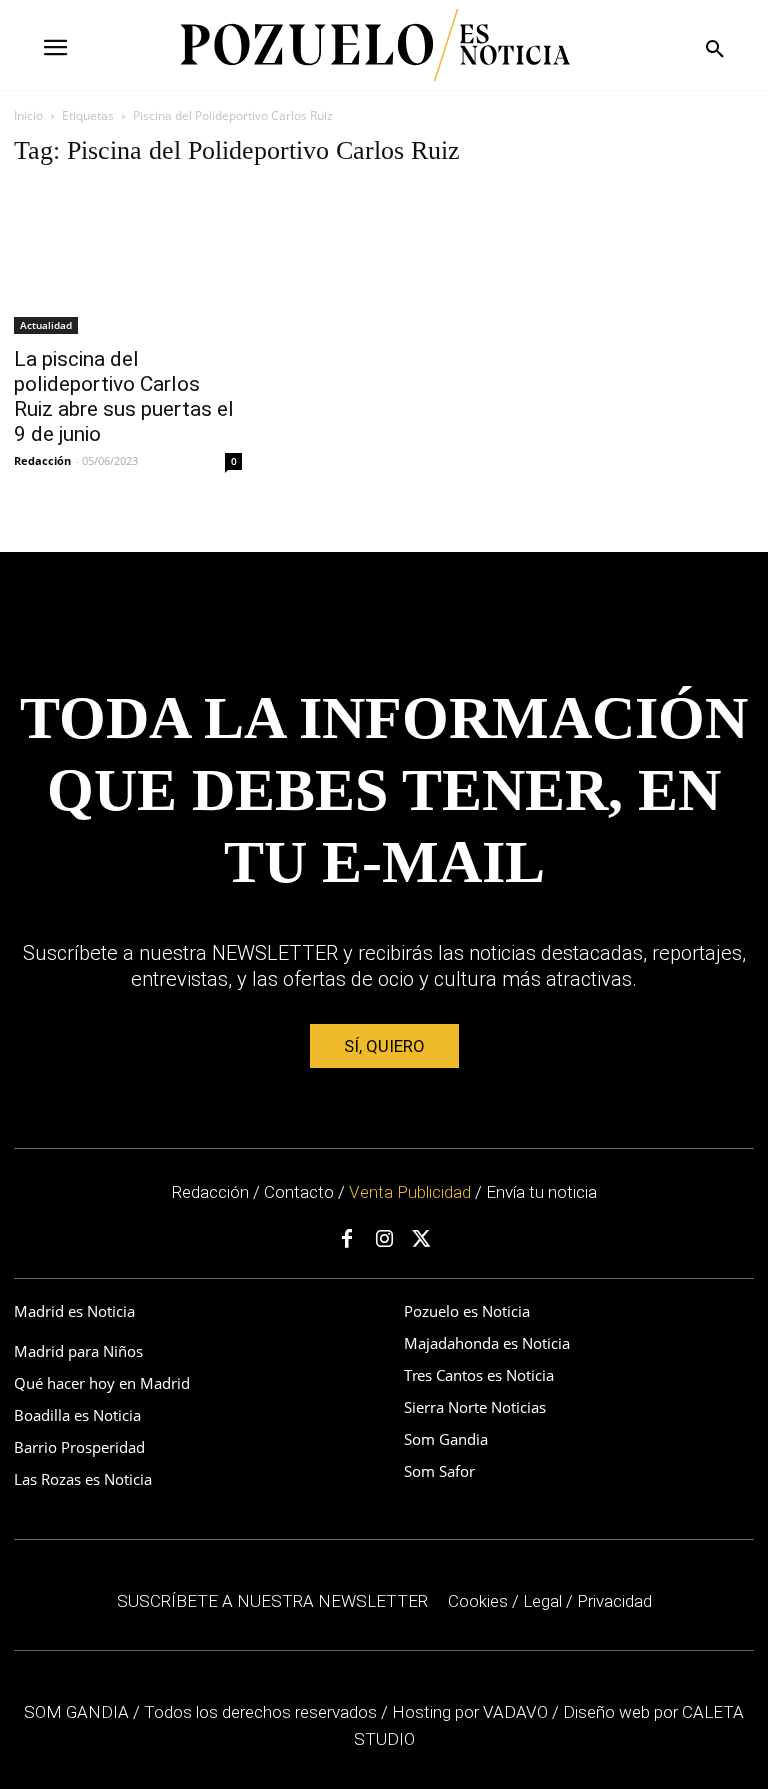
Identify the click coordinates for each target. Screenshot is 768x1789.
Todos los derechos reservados (262, 1712)
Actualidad (46, 325)
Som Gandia (446, 1439)
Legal (542, 1601)
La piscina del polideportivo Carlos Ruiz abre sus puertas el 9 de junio (124, 396)
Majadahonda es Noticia (487, 1343)
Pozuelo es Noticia (467, 1311)
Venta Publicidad (412, 1192)
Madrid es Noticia (74, 1311)
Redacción (42, 460)
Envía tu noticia (541, 1192)
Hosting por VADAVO (470, 1712)
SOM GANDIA (78, 1712)
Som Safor (439, 1471)
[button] (715, 50)
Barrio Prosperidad (79, 1447)
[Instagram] (384, 1240)
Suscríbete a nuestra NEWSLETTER (272, 1601)
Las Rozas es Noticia (83, 1479)
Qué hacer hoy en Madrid (102, 1383)
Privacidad (614, 1601)
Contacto (299, 1192)
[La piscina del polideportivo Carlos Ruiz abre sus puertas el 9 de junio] (128, 260)
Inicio (28, 115)
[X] (421, 1240)
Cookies (478, 1601)
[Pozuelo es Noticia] (375, 45)
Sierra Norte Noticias (475, 1407)
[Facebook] (347, 1240)
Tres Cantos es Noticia (479, 1375)
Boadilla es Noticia (77, 1415)
